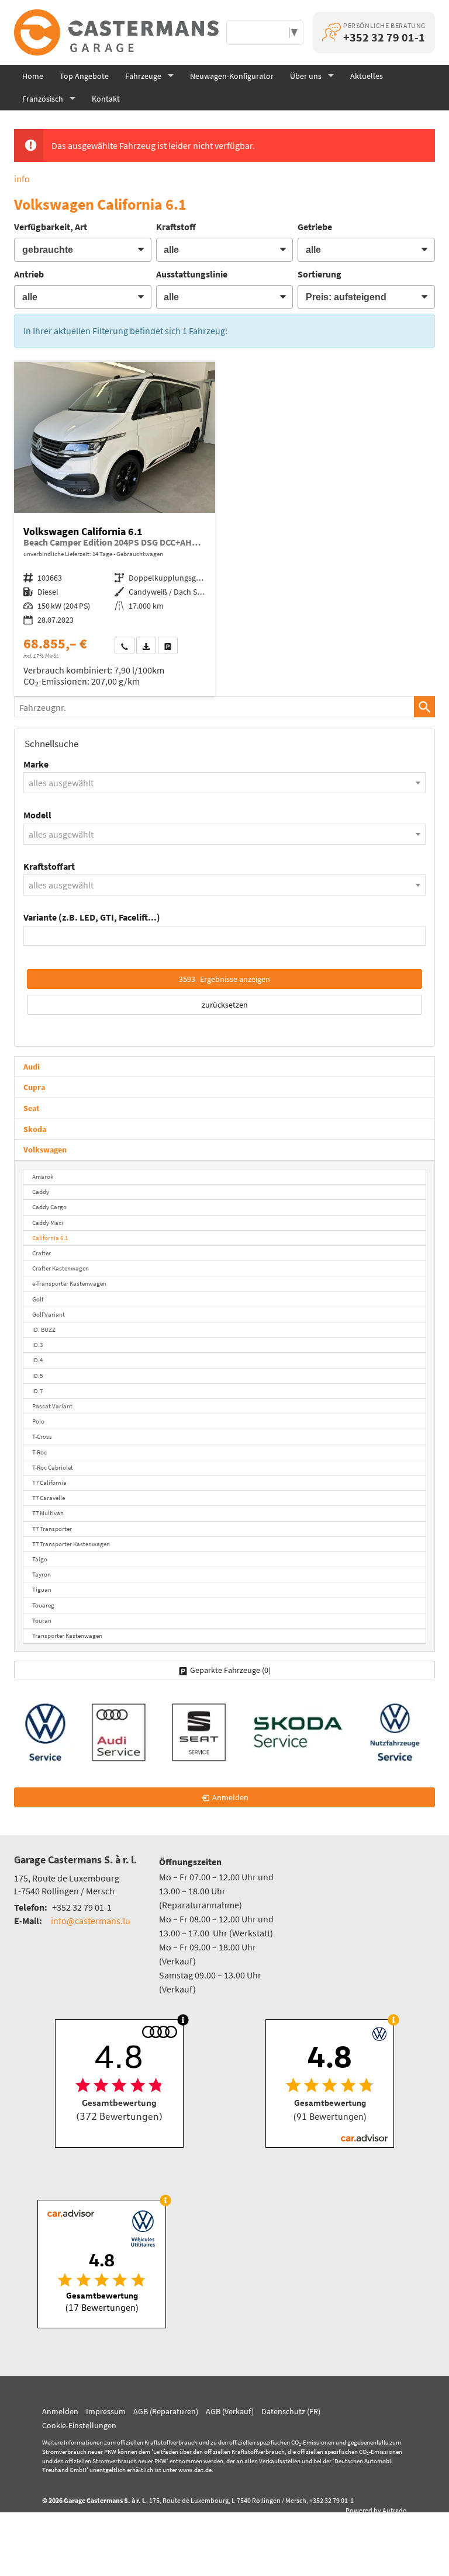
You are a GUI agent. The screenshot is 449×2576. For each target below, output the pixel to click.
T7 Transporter (52, 1529)
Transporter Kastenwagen (67, 1636)
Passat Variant (52, 1406)
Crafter (42, 1253)
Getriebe (315, 227)
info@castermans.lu (91, 1921)
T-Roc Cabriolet (53, 1467)
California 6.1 (50, 1238)
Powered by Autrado (376, 2510)
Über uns (306, 76)
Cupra (34, 1087)
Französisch (43, 99)
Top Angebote (84, 76)
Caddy (41, 1192)
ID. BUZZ (44, 1329)
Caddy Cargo (49, 1207)
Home (33, 76)
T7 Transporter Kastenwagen (71, 1544)
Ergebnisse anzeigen (224, 979)
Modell (37, 815)
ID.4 (37, 1360)
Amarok (43, 1176)
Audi (32, 1067)
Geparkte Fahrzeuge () (230, 1670)
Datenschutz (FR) (291, 2411)
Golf (38, 1299)
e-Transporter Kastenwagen (69, 1283)
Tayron (42, 1574)
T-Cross (42, 1436)
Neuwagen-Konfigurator (232, 76)
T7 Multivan (48, 1513)
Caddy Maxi (48, 1223)
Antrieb (29, 274)
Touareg (43, 1605)
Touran (42, 1620)
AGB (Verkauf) (230, 2411)
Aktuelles (367, 76)
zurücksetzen (225, 1005)
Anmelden (60, 2411)
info (22, 179)
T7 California (49, 1483)
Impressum (106, 2411)
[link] (125, 645)
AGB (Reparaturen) (166, 2411)
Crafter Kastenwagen (61, 1268)
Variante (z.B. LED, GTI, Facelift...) (92, 917)
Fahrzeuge (143, 76)
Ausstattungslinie (192, 274)
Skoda (35, 1129)
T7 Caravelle (49, 1498)
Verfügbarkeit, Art (51, 227)
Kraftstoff (176, 227)
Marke (36, 764)
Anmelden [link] (230, 1797)
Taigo (40, 1559)
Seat (31, 1108)
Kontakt (106, 99)
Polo (38, 1421)
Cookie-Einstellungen (79, 2425)
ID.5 (37, 1376)
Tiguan (42, 1589)
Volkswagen (45, 1150)
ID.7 (37, 1391)
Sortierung (320, 274)
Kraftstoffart (49, 866)
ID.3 (37, 1345)
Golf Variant (49, 1314)
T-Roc (39, 1452)
